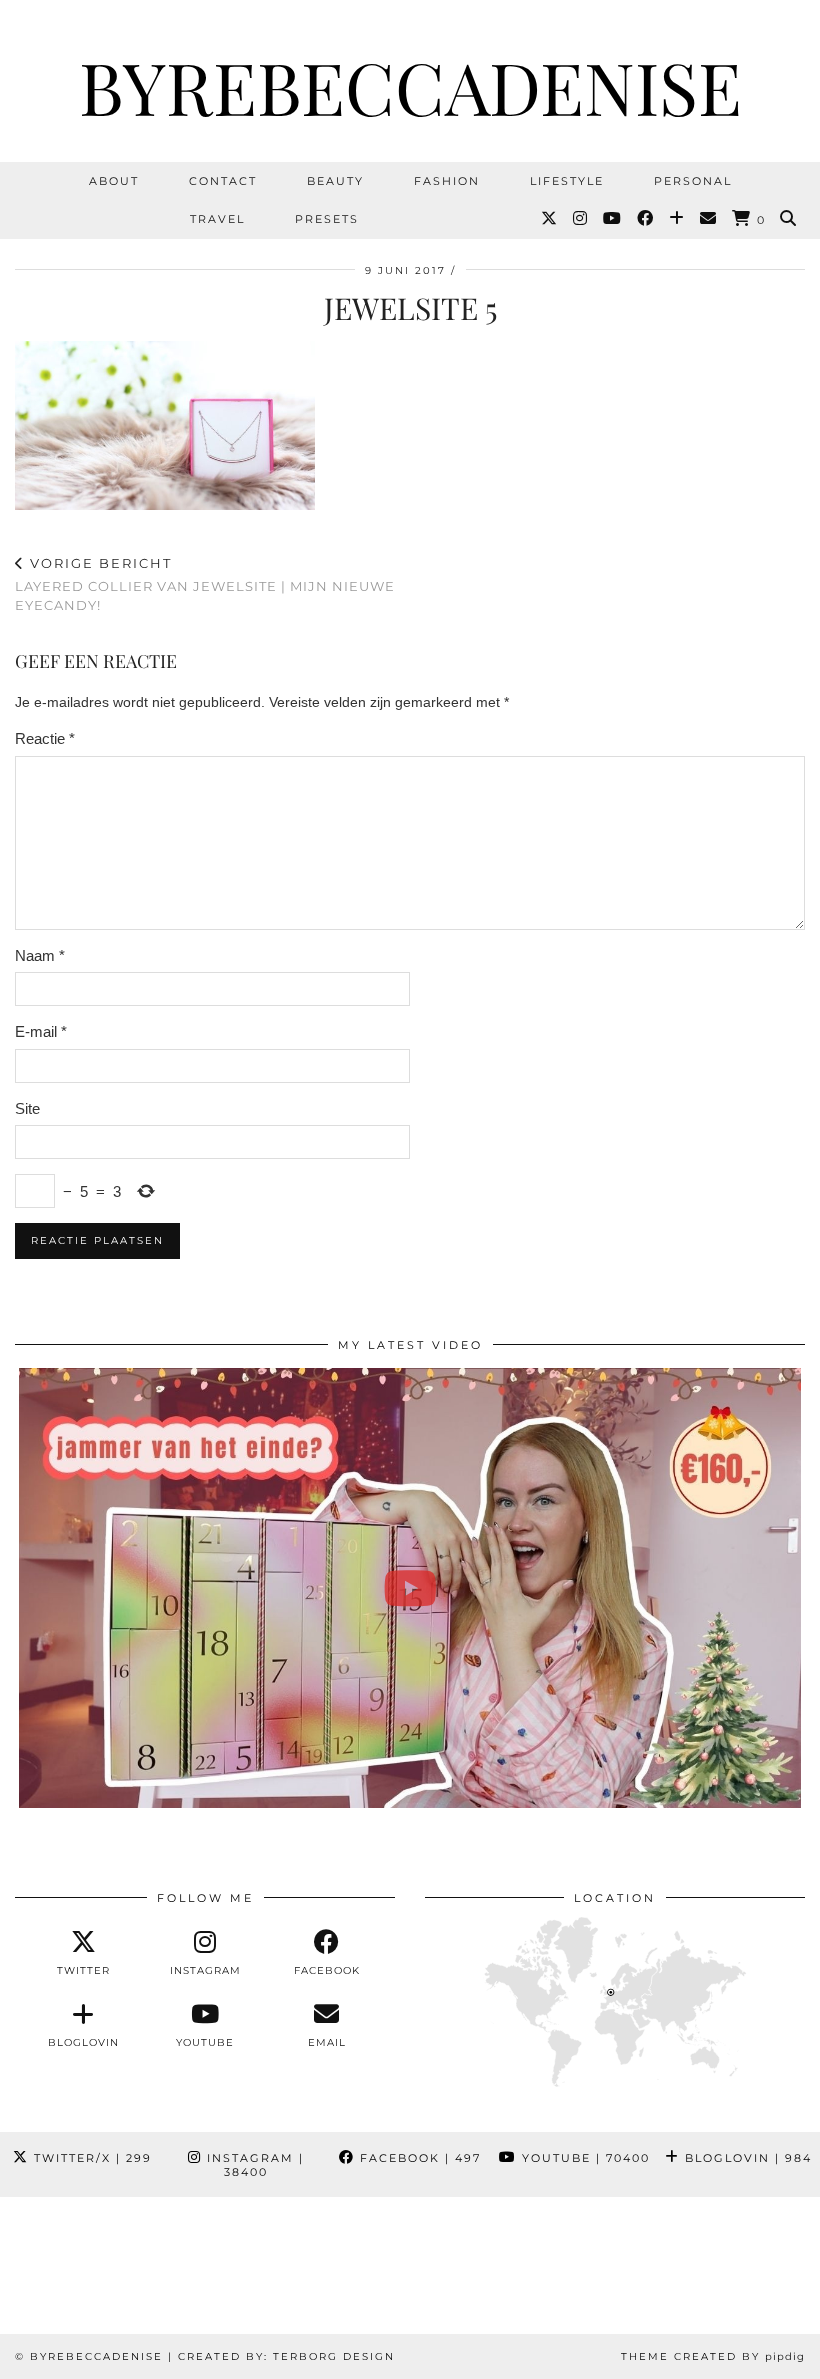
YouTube (583, 2158)
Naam (40, 955)
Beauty (335, 181)
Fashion (447, 181)
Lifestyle (567, 181)
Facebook (418, 2158)
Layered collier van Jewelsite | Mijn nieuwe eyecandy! (205, 584)
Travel (217, 219)
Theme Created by (713, 2356)
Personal (693, 181)
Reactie (45, 738)
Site (27, 1108)
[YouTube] (613, 219)
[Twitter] (550, 219)
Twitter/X (90, 2158)
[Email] (709, 219)
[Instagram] (581, 219)
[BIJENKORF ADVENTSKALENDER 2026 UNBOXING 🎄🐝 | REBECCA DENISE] (410, 1588)
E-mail (41, 1031)
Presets (327, 219)
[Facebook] (646, 219)
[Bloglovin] (677, 219)
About (114, 181)
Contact (223, 181)
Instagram (253, 2165)
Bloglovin (746, 2158)
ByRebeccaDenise (410, 86)
